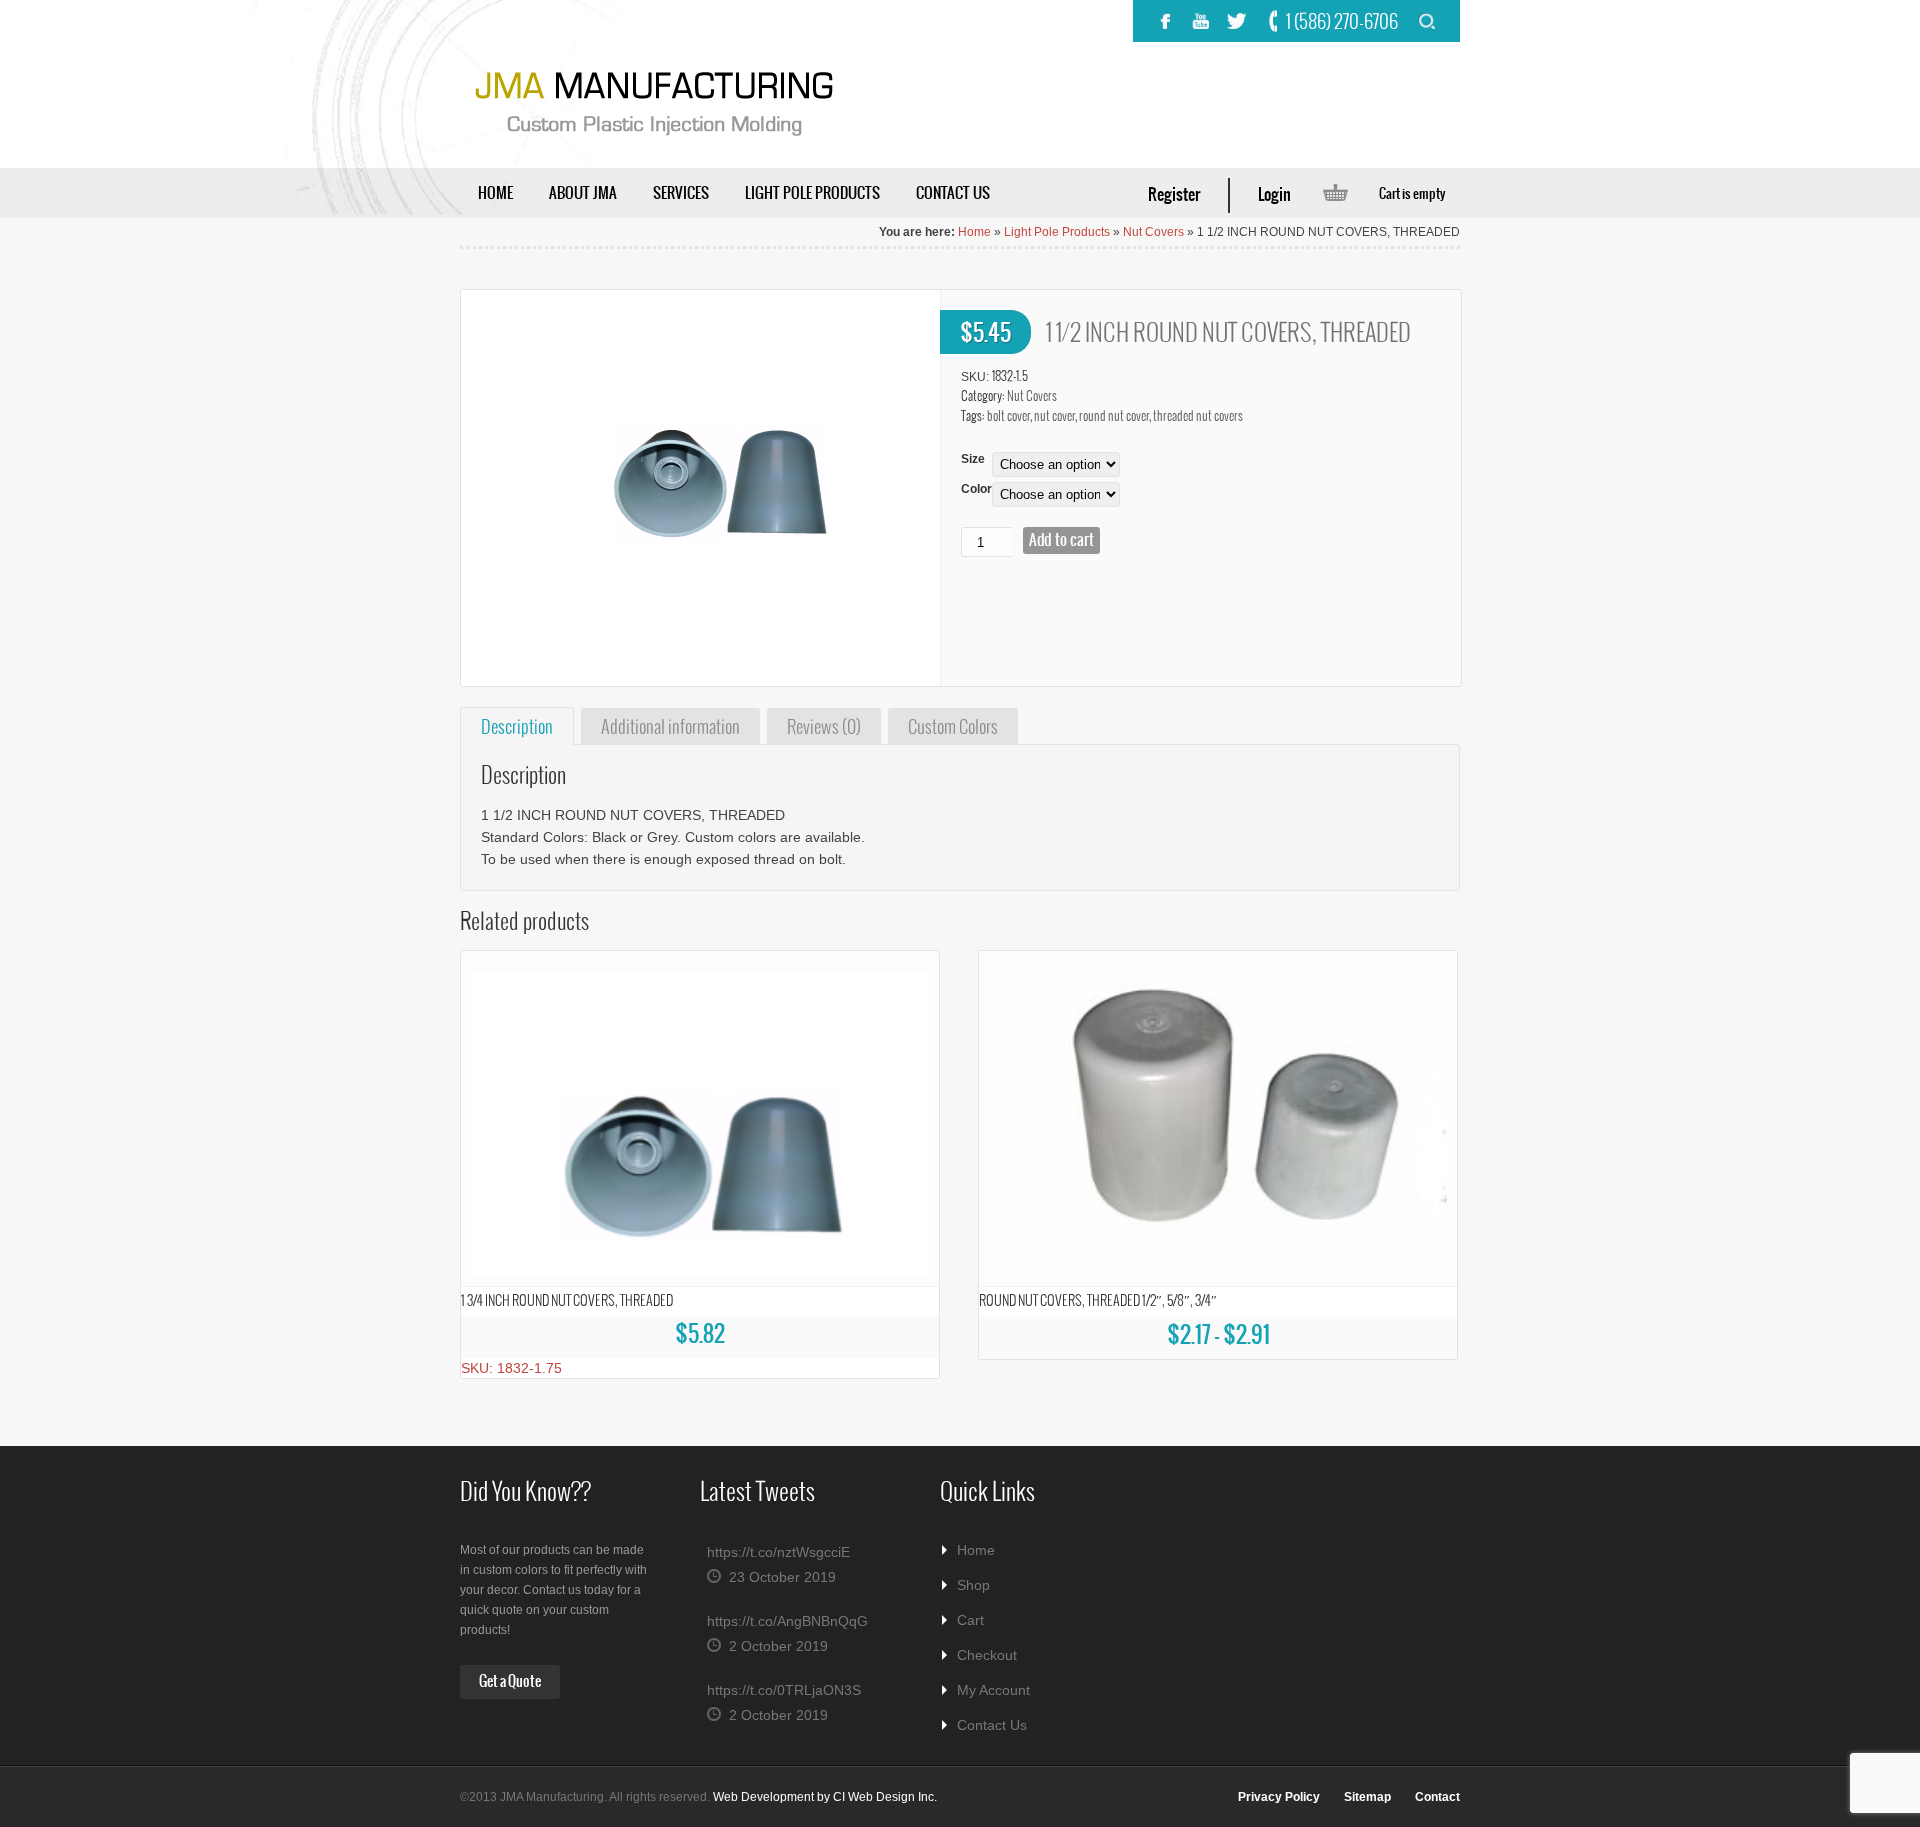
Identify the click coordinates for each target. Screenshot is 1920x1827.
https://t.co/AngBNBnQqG (787, 1621)
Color (976, 489)
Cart (970, 1620)
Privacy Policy (1279, 1797)
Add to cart (1061, 540)
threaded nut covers (1198, 417)
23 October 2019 (782, 1577)
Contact (1437, 1797)
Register (1174, 195)
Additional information (670, 728)
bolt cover (1008, 417)
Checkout (987, 1655)
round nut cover (1114, 417)
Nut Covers (1153, 232)
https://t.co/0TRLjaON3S (784, 1690)
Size (973, 459)
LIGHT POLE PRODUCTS (812, 193)
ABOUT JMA (583, 193)
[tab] (517, 727)
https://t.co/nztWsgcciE (778, 1552)
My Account (993, 1690)
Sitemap (1367, 1797)
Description (517, 728)
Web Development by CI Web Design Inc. (825, 1797)
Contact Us (992, 1725)
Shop (973, 1585)
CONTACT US (953, 193)
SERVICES (681, 193)
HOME (495, 193)
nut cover (1054, 417)
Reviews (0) (824, 728)
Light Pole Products (1057, 232)
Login (1274, 195)
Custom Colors (953, 728)
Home (974, 232)
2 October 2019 (778, 1646)
